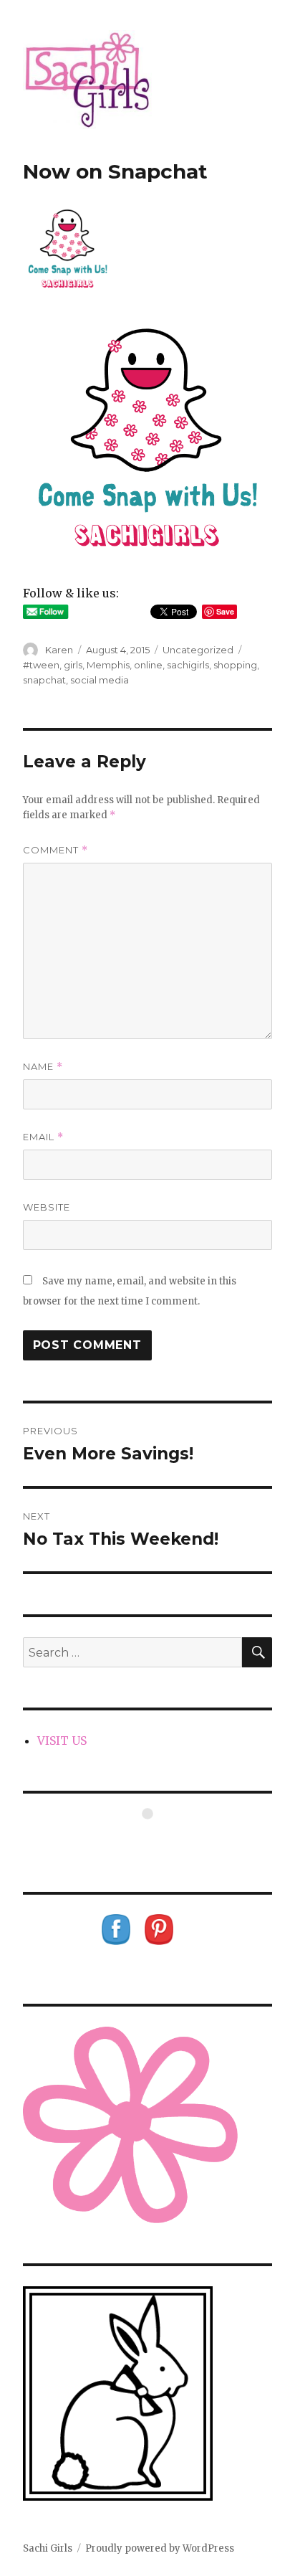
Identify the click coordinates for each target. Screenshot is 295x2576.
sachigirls (188, 665)
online (148, 665)
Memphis (108, 665)
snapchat (44, 680)
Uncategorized (198, 650)
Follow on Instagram (156, 1840)
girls (73, 665)
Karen (59, 650)
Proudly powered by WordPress (160, 2548)
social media (100, 680)
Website (47, 1207)
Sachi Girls (48, 2548)
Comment (55, 850)
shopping (235, 665)
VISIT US (62, 1741)
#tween (41, 665)
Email (43, 1137)
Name (43, 1067)
